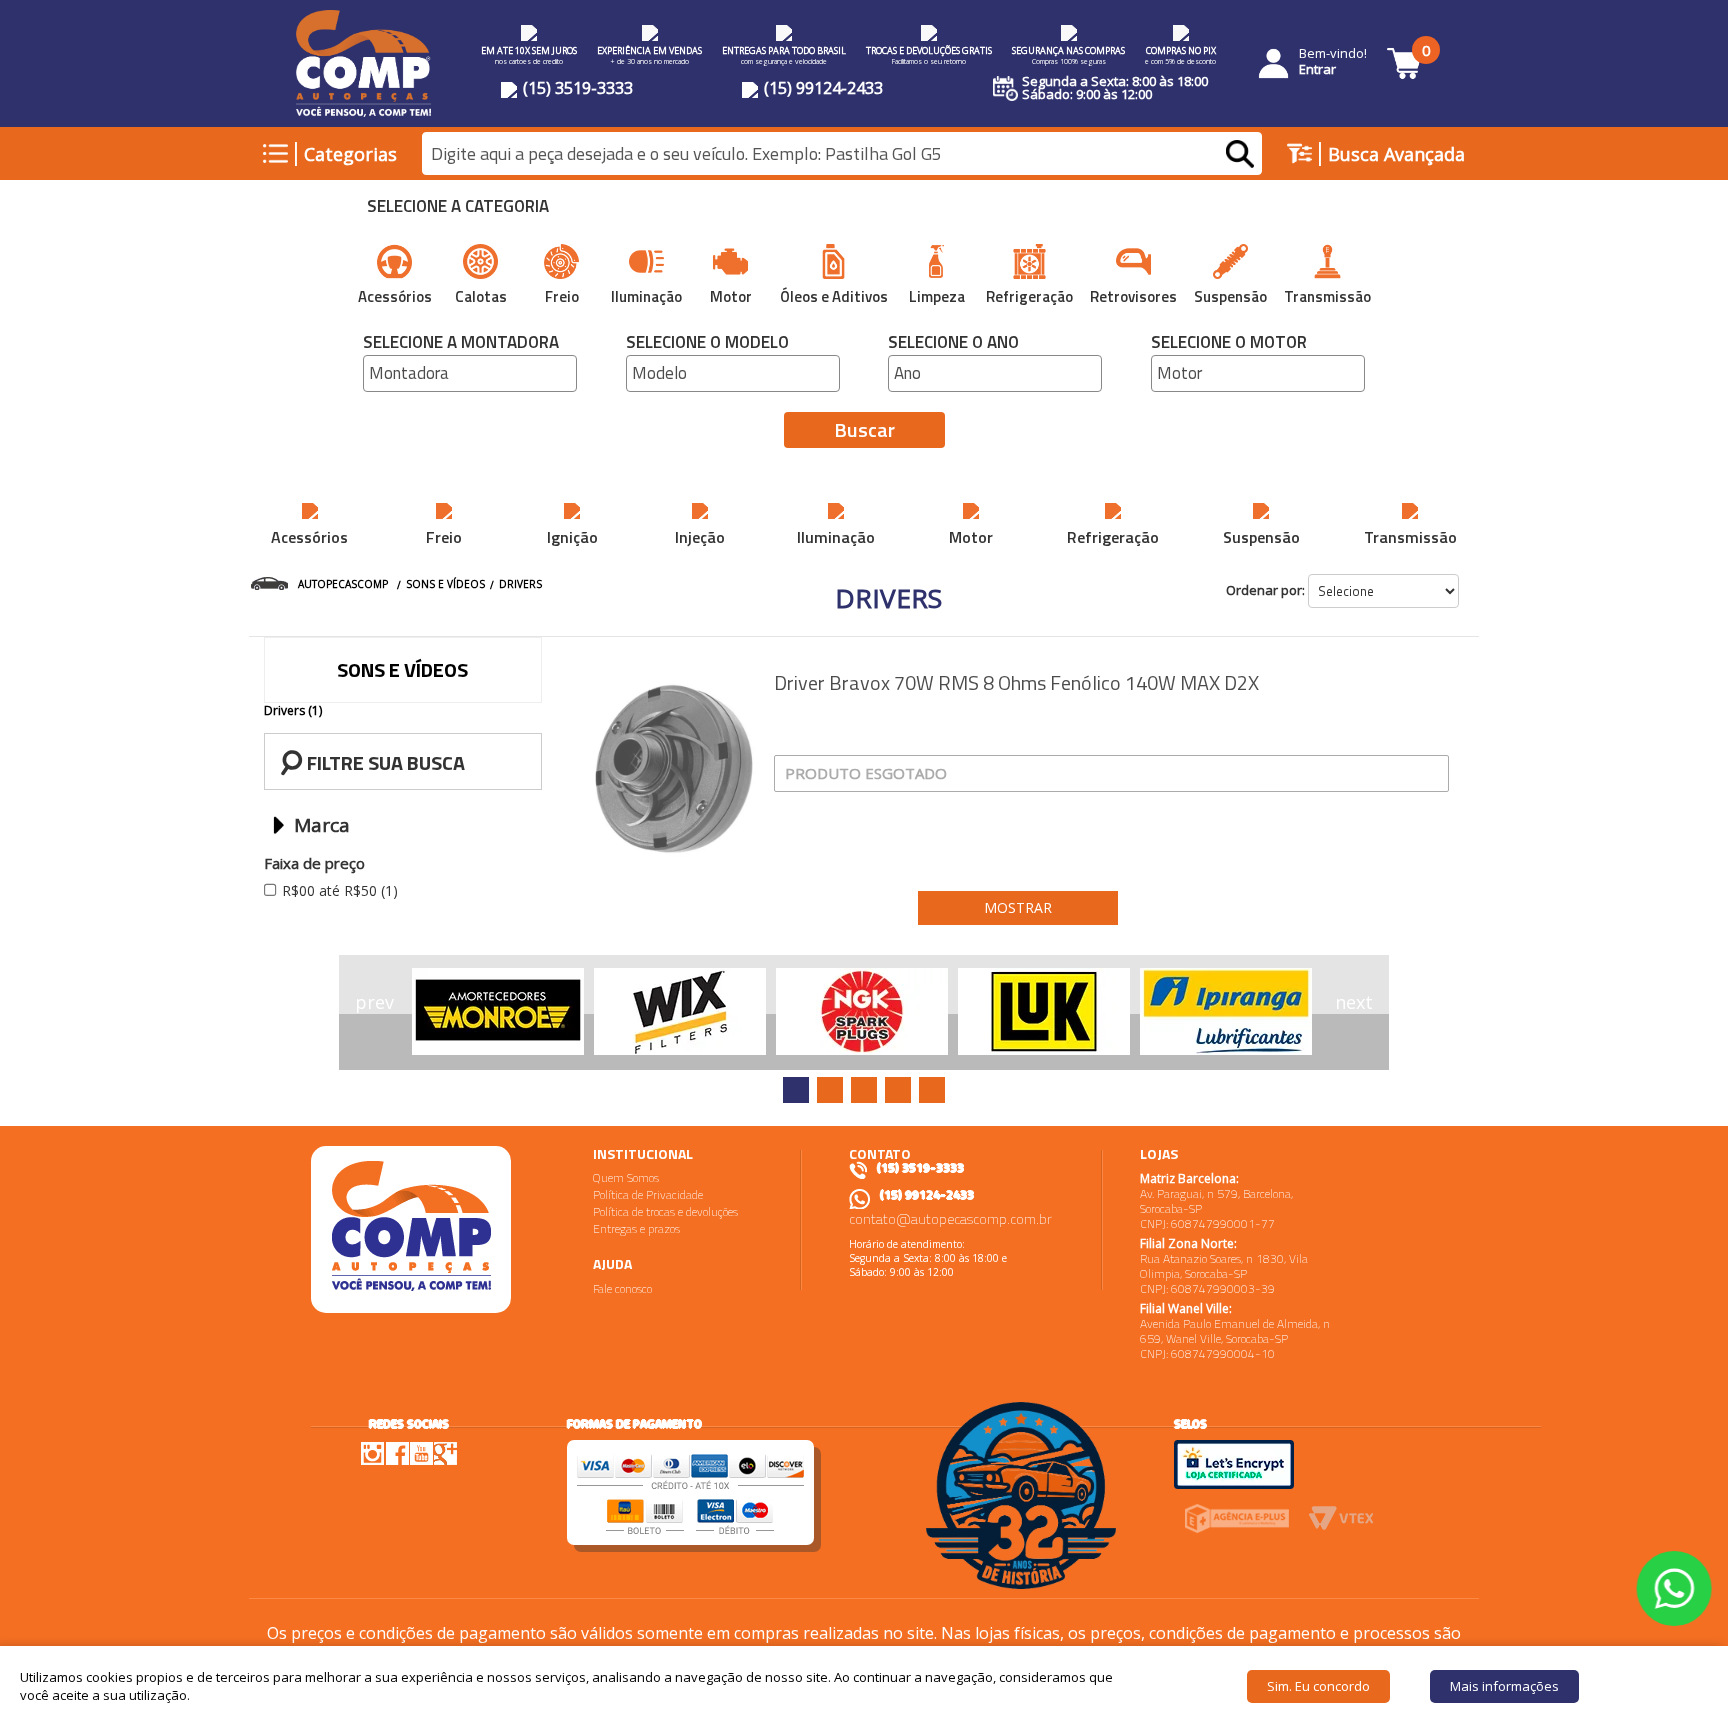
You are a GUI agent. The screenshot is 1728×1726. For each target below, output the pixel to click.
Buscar (864, 429)
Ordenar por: (1265, 590)
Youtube (421, 1453)
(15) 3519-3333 (576, 88)
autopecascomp (343, 584)
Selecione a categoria (458, 208)
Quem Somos (626, 1177)
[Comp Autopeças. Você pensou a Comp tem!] (411, 1229)
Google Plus (445, 1453)
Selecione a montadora (461, 344)
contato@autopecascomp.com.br (950, 1218)
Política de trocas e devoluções (665, 1211)
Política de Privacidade (648, 1194)
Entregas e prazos (636, 1228)
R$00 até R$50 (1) (340, 890)
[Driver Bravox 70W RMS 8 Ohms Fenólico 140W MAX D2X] (674, 769)
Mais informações (1504, 1686)
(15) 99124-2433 (821, 88)
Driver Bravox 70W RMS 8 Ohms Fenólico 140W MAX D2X (1016, 682)
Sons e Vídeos (445, 584)
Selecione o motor (1229, 344)
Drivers (520, 584)
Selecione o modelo (707, 344)
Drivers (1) (293, 710)
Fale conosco (622, 1288)
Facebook (397, 1452)
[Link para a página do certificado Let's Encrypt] (1234, 1463)
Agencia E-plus (1236, 1518)
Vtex (1341, 1518)
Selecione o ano (953, 344)
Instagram (373, 1453)
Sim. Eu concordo (1318, 1686)
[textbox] (842, 154)
